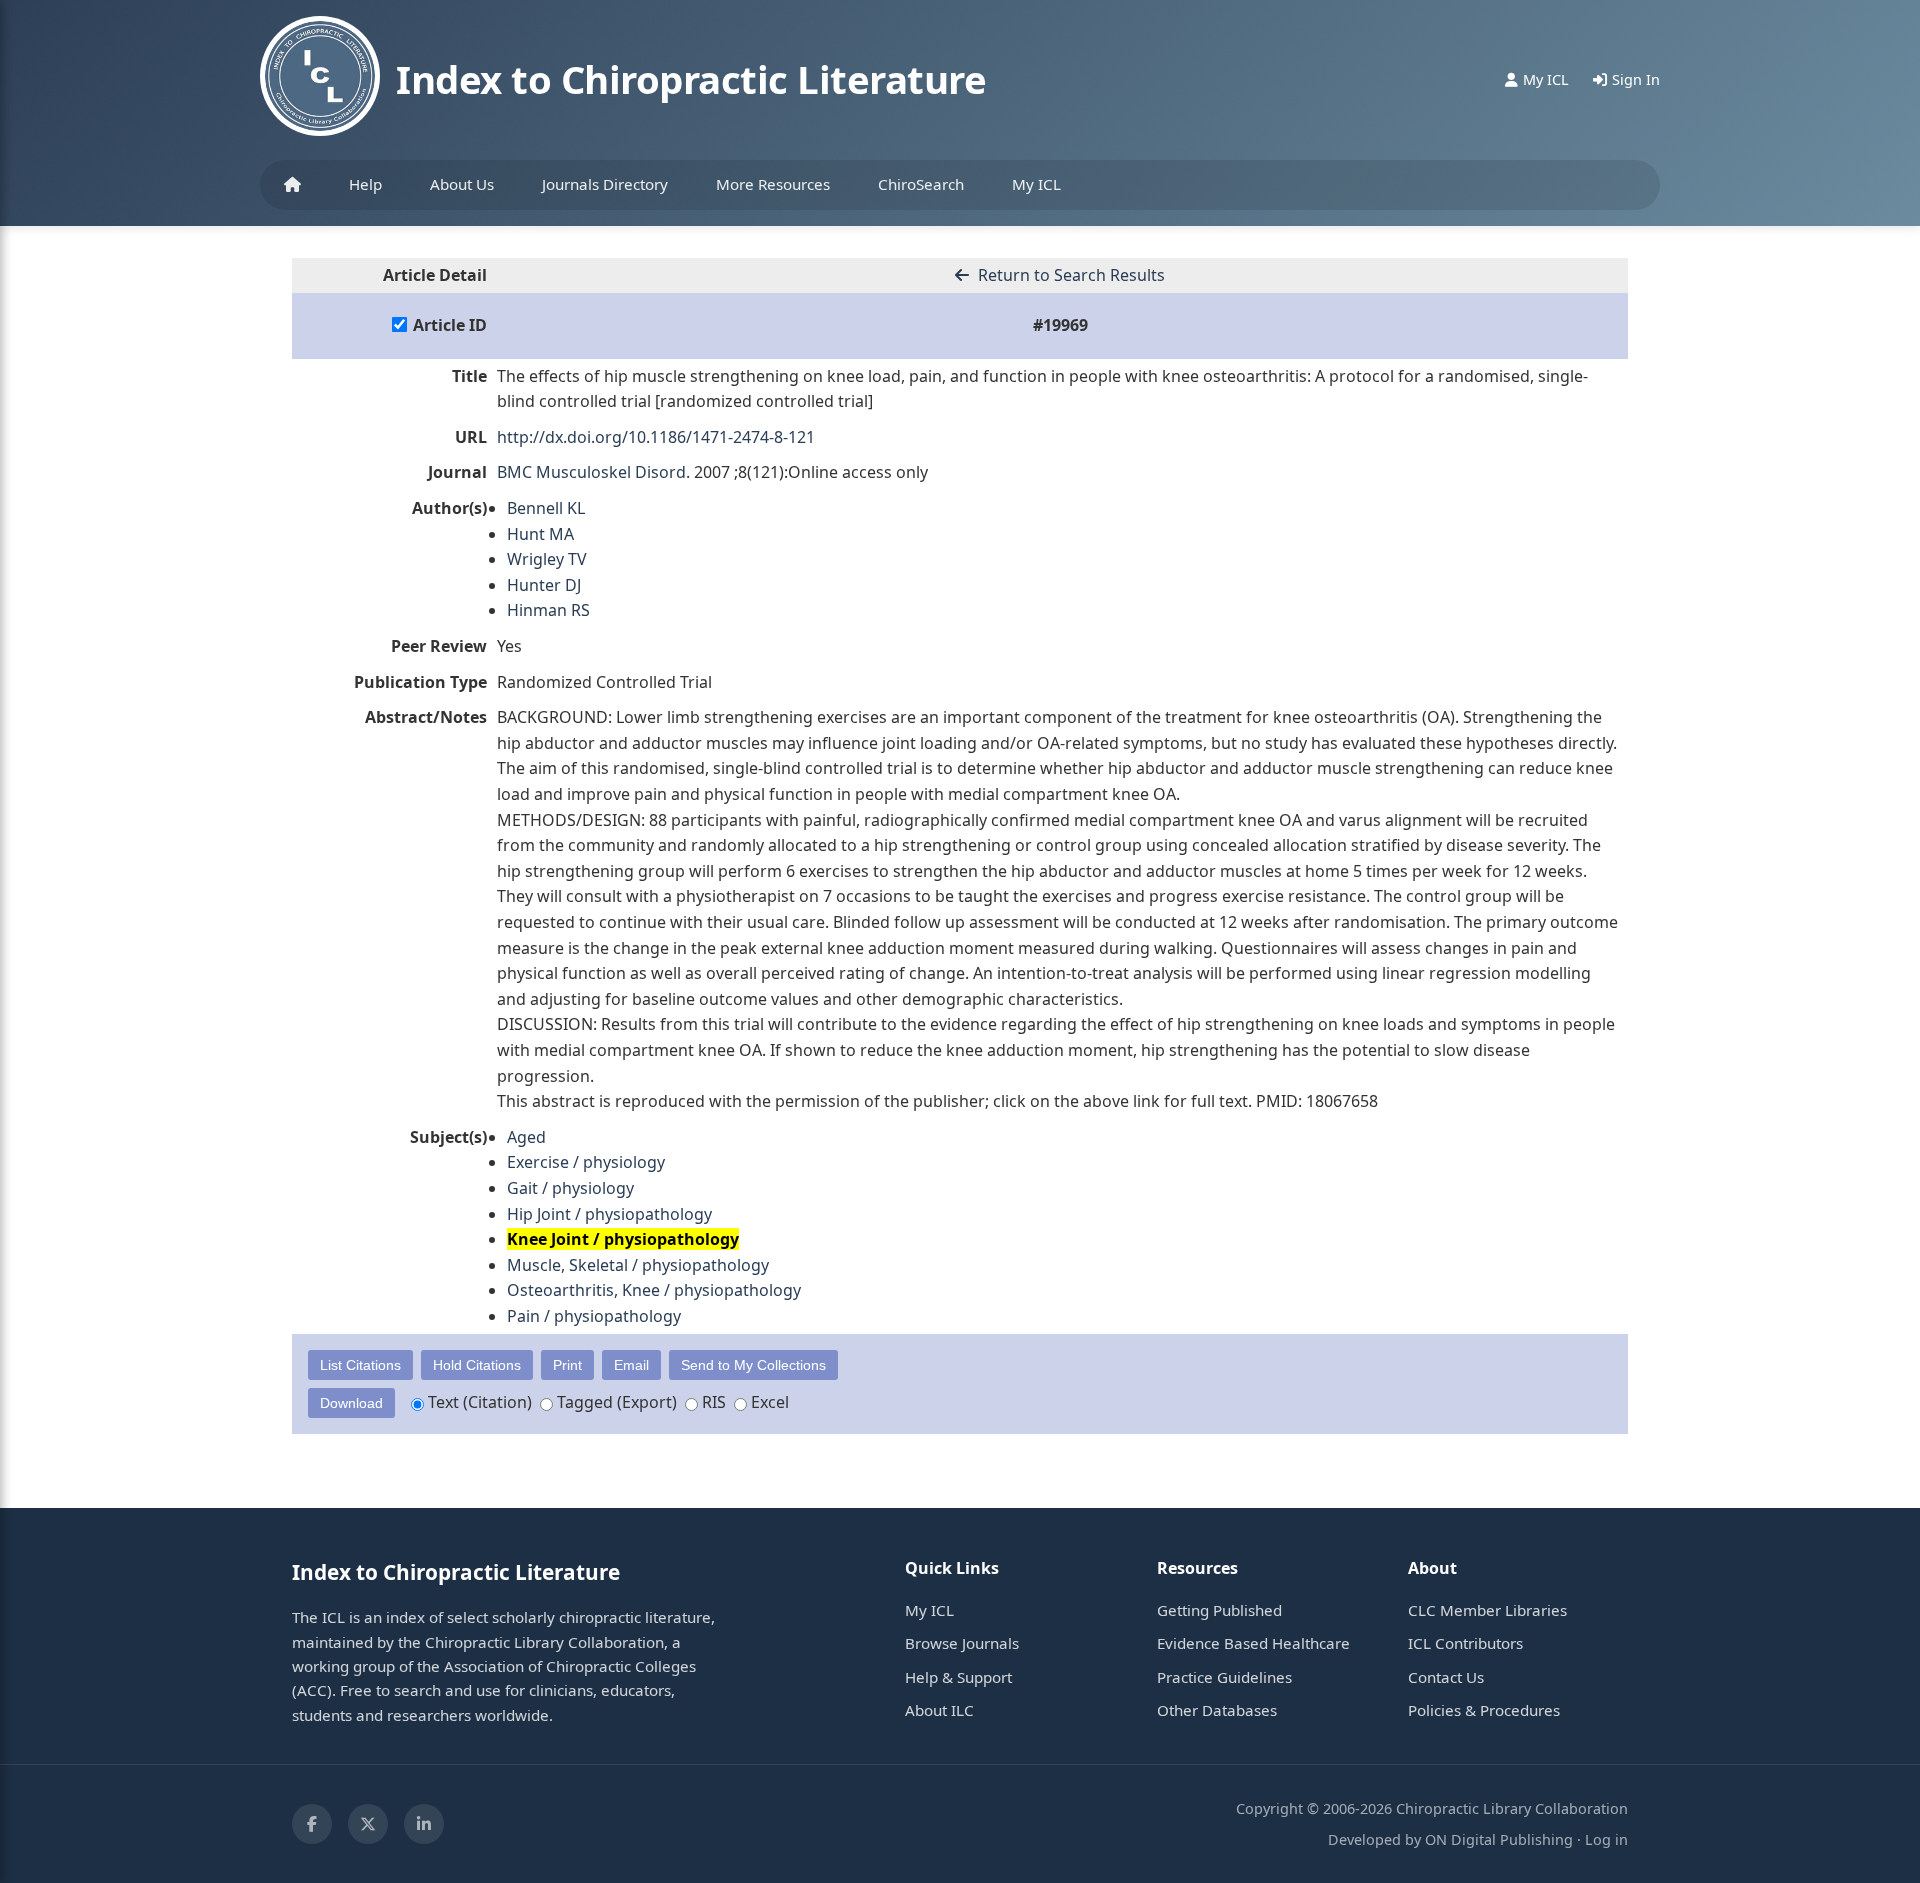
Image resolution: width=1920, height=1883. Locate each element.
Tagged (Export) (615, 1402)
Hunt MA (540, 534)
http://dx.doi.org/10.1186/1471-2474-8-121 (656, 437)
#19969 (1060, 325)
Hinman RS (548, 610)
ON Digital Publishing (1499, 1839)
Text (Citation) (478, 1402)
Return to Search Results (1069, 275)
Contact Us (1446, 1677)
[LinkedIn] (424, 1824)
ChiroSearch (921, 184)
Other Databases (1217, 1710)
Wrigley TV (547, 559)
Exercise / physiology (586, 1162)
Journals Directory (605, 184)
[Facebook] (312, 1824)
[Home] (292, 185)
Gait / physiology (570, 1188)
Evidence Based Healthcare (1253, 1643)
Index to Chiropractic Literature (691, 79)
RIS (712, 1402)
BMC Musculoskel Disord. (593, 472)
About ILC (939, 1710)
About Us (462, 184)
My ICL (1036, 184)
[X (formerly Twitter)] (368, 1824)
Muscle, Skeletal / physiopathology (638, 1265)
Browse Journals (962, 1643)
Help (365, 184)
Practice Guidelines (1224, 1677)
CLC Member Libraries (1487, 1610)
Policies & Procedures (1484, 1710)
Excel (768, 1402)
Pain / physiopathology (594, 1316)
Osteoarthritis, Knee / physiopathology (654, 1290)
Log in (1606, 1839)
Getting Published (1219, 1610)
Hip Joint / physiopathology (609, 1214)
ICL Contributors (1465, 1643)
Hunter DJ (544, 585)
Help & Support (958, 1677)
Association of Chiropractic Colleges (570, 1666)
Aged (526, 1137)
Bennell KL (546, 508)
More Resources (773, 184)
